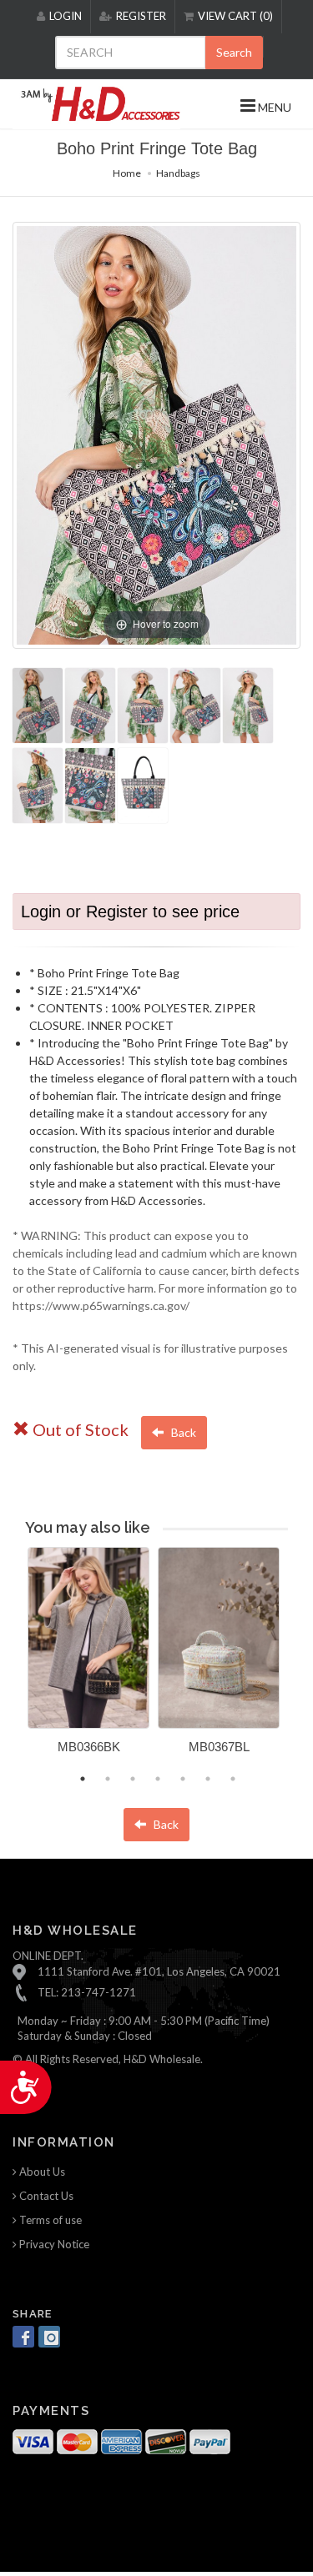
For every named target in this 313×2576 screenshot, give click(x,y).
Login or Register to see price (130, 911)
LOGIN (66, 16)
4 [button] (158, 1779)
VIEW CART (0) (235, 16)
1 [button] (83, 1779)
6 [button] (208, 1779)
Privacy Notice (53, 2244)
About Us (41, 2172)
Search (234, 52)
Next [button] (300, 1661)
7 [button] (233, 1779)
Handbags (178, 173)
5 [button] (183, 1779)
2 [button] (108, 1779)
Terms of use (49, 2220)
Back (182, 1432)
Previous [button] (15, 1661)
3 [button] (133, 1779)
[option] (88, 1657)
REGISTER (141, 16)
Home (127, 173)
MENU (273, 107)
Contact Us (45, 2196)
